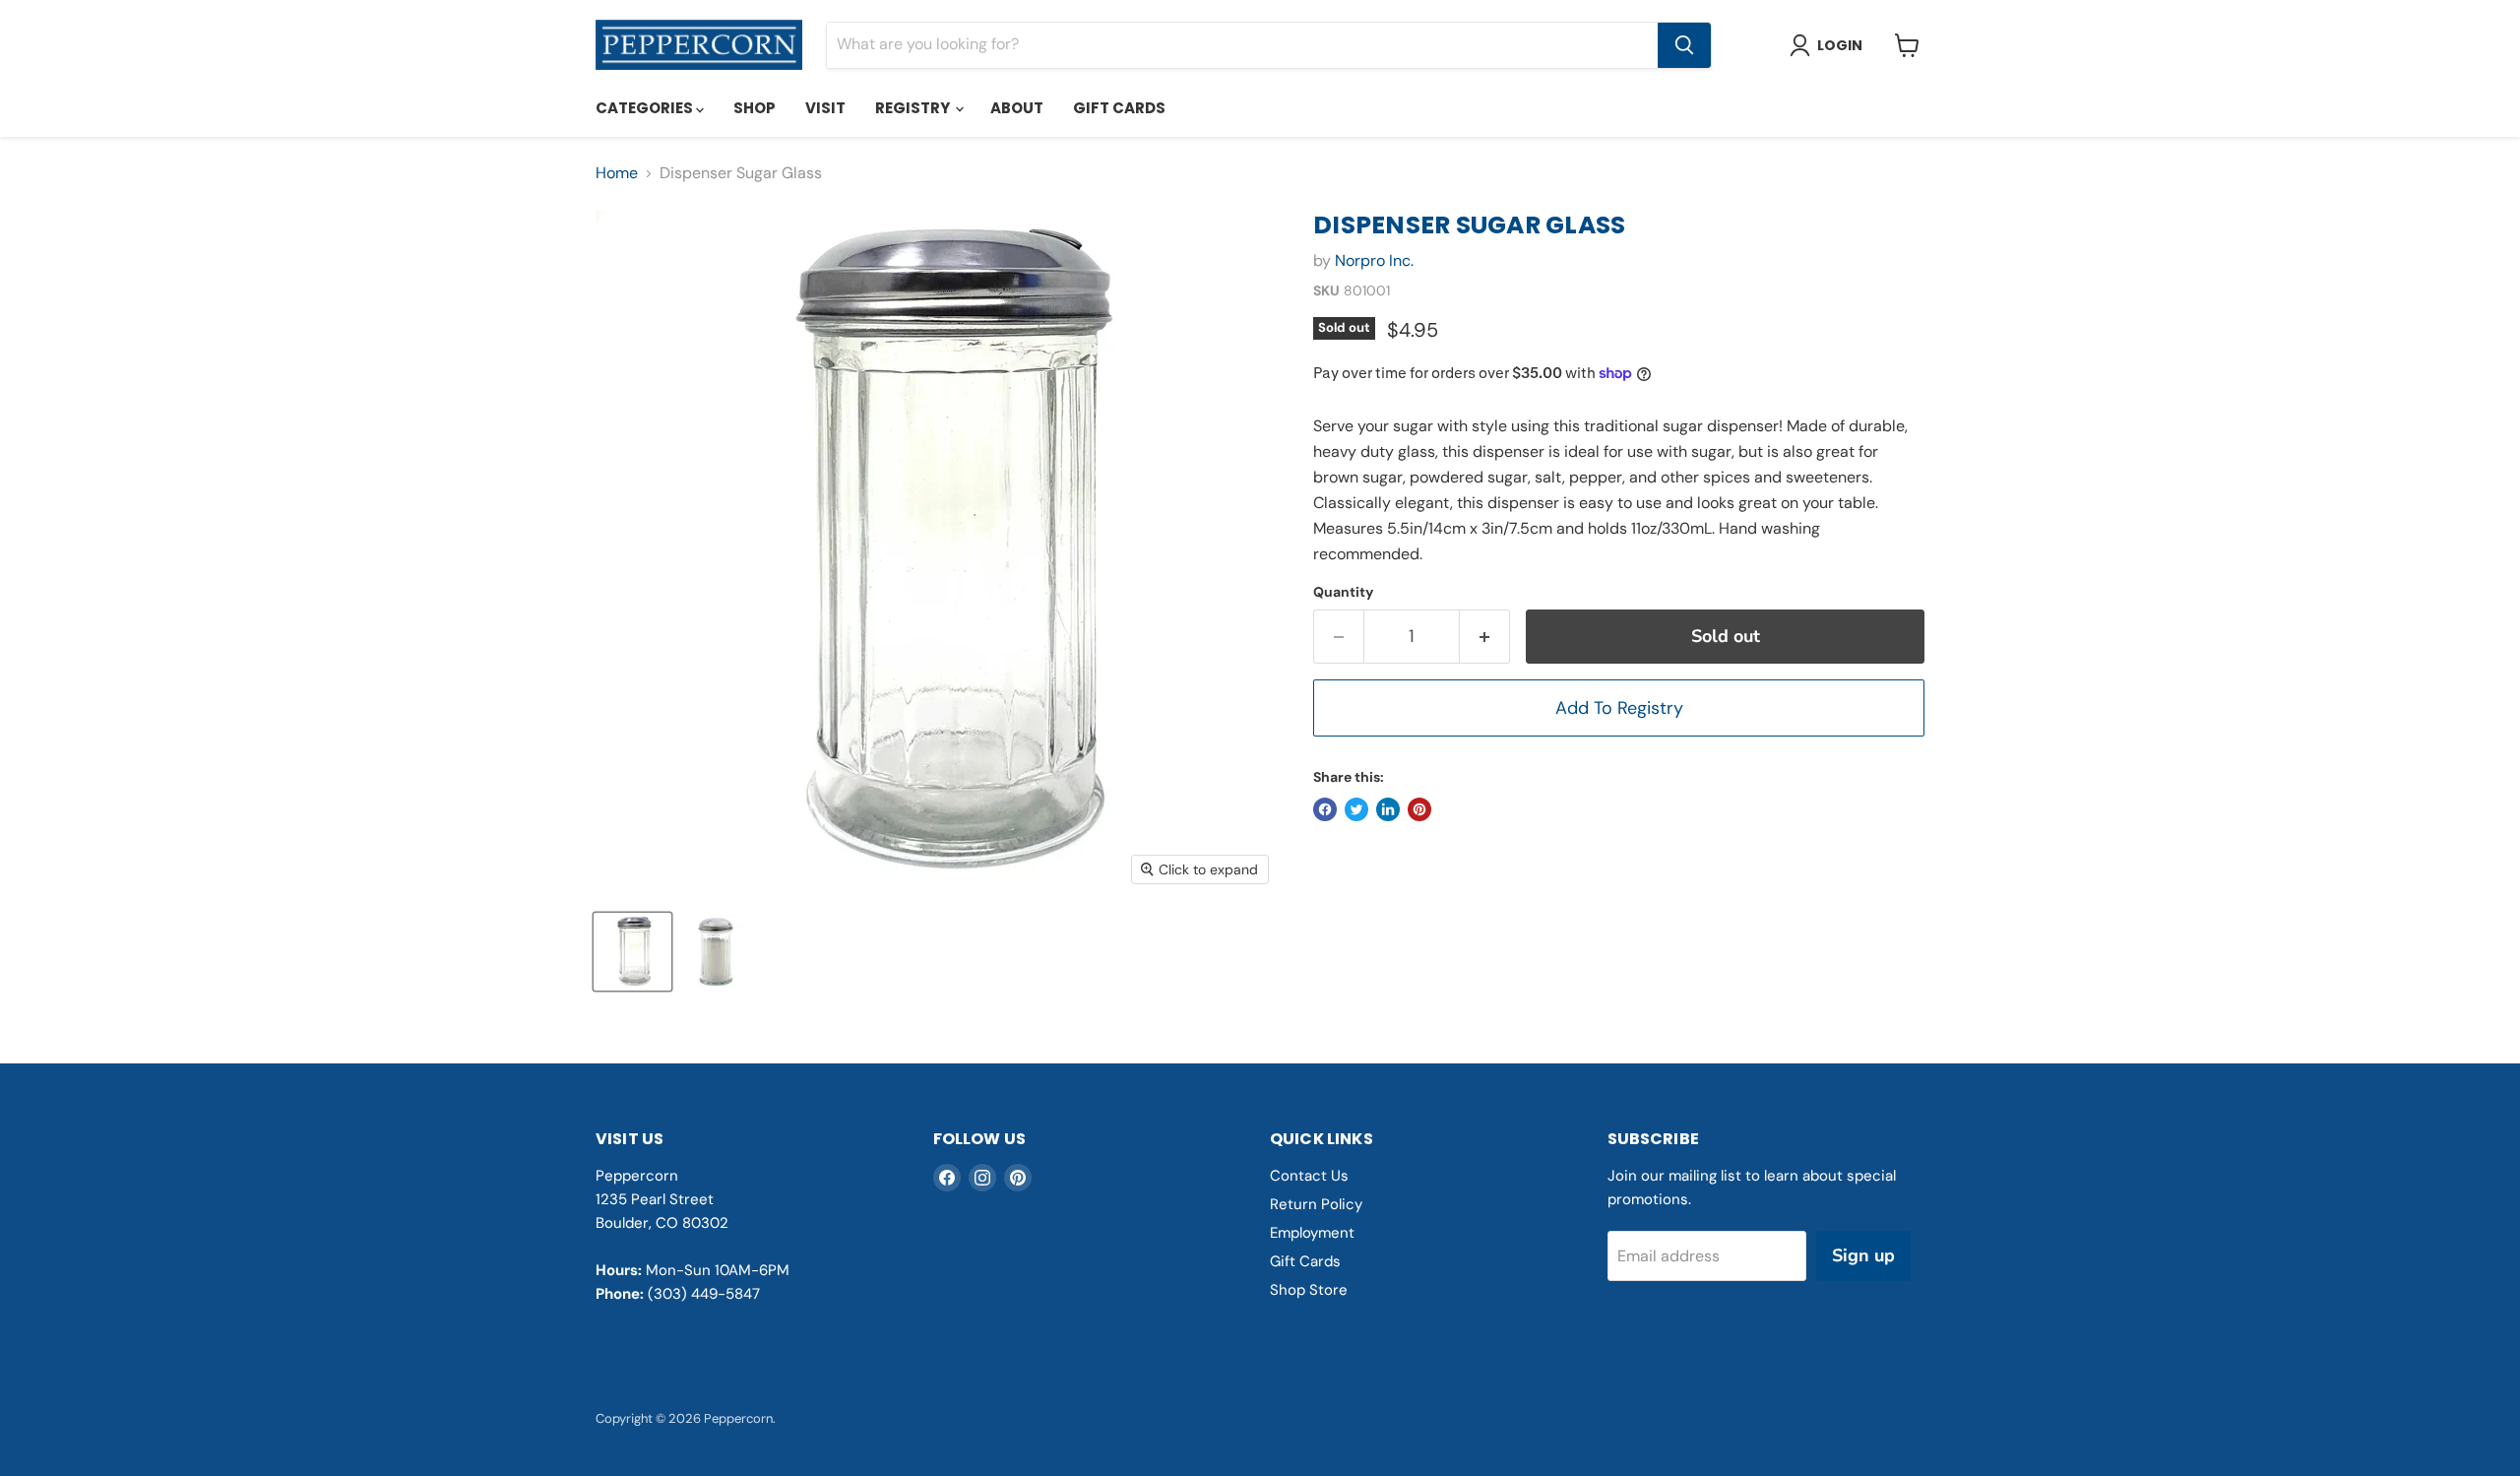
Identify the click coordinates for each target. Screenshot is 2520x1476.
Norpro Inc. (1374, 260)
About (1017, 108)
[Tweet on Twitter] (1356, 809)
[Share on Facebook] (1325, 809)
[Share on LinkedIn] (1388, 809)
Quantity (1343, 592)
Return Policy (1316, 1204)
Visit (825, 108)
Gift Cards (1119, 108)
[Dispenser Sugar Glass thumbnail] (632, 952)
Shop (755, 108)
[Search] (1684, 45)
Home (617, 173)
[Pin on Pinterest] (1419, 809)
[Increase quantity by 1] (1485, 637)
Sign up (1863, 1255)
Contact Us (1309, 1176)
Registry (914, 108)
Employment (1312, 1233)
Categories (646, 108)
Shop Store (1309, 1290)
